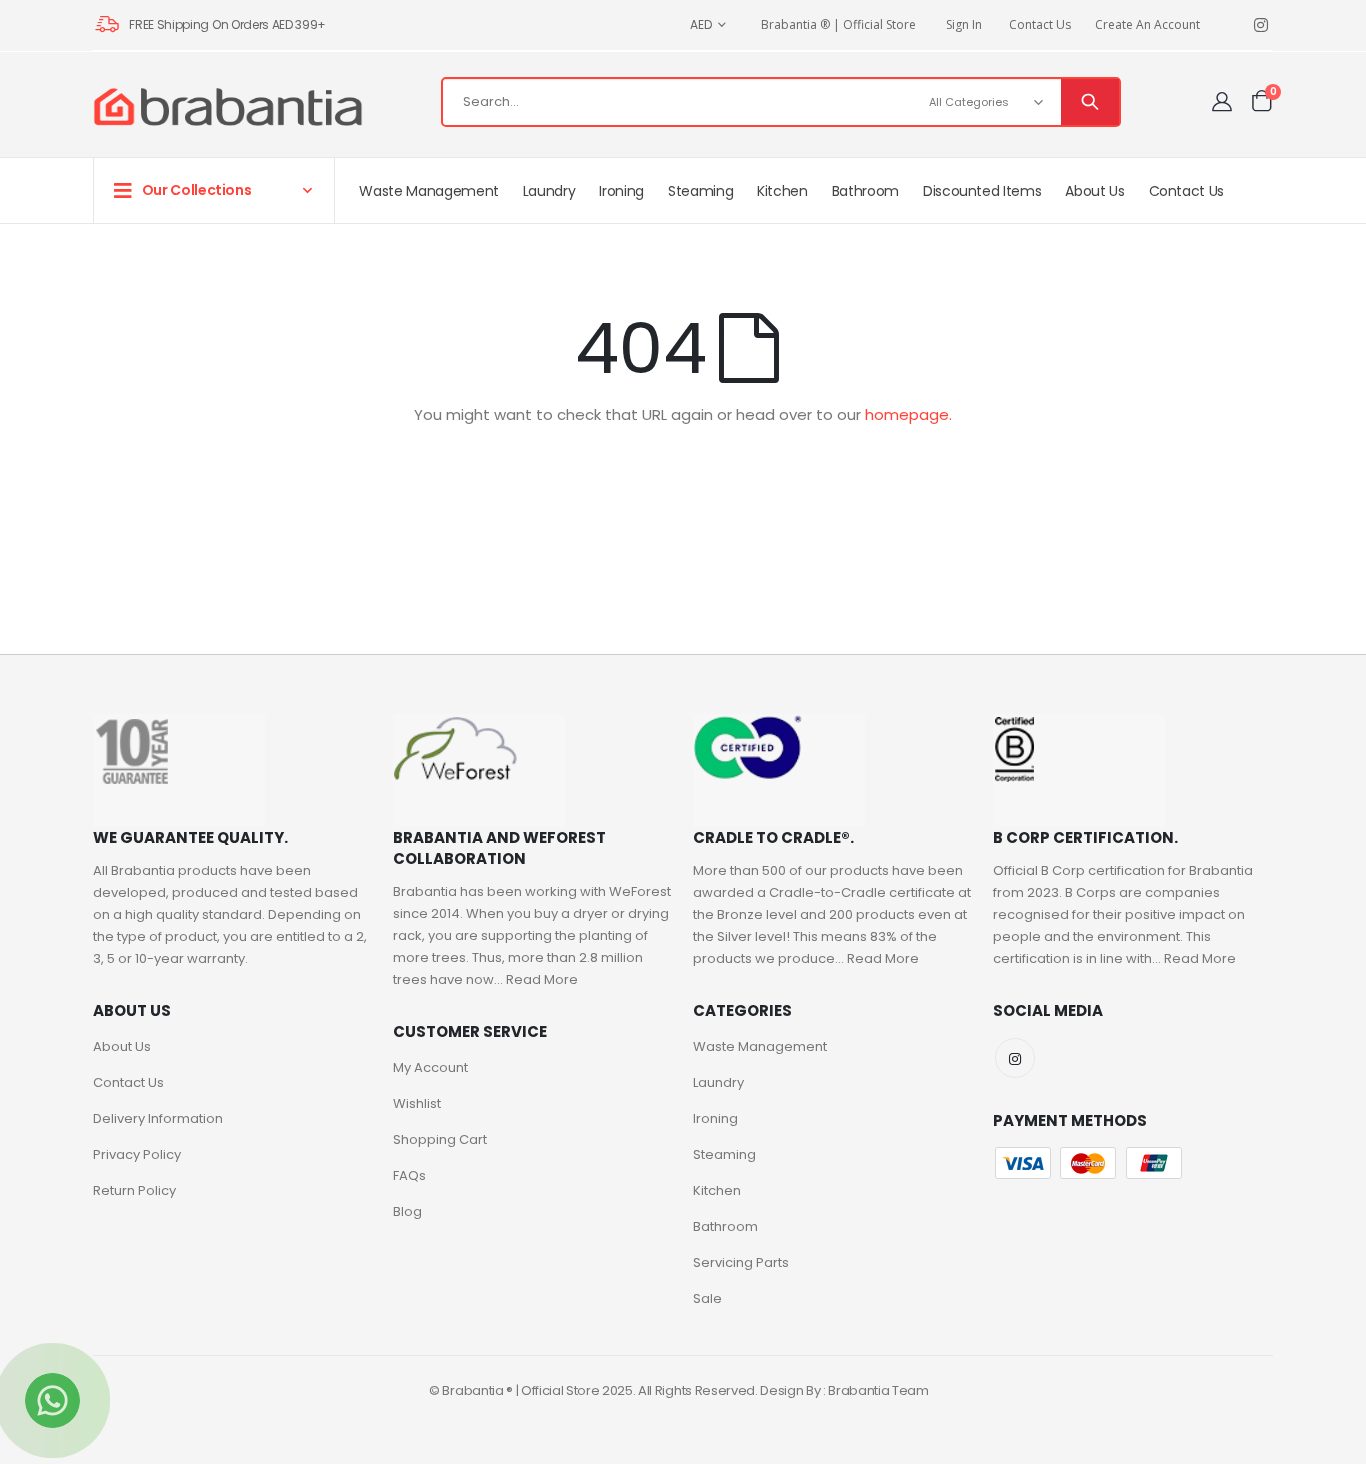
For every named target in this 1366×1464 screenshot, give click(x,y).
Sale (707, 1298)
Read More (542, 979)
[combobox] (781, 102)
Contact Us (1040, 24)
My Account (430, 1067)
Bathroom (725, 1226)
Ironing (715, 1118)
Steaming (724, 1154)
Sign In (964, 24)
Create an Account (1147, 24)
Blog (407, 1211)
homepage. (908, 414)
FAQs (409, 1175)
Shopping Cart (440, 1139)
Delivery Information (158, 1118)
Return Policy (134, 1190)
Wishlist (417, 1103)
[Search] (1090, 102)
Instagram (1015, 1058)
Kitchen (717, 1190)
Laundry (718, 1082)
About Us (122, 1046)
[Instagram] (1260, 25)
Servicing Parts (741, 1262)
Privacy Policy (137, 1154)
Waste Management (760, 1046)
